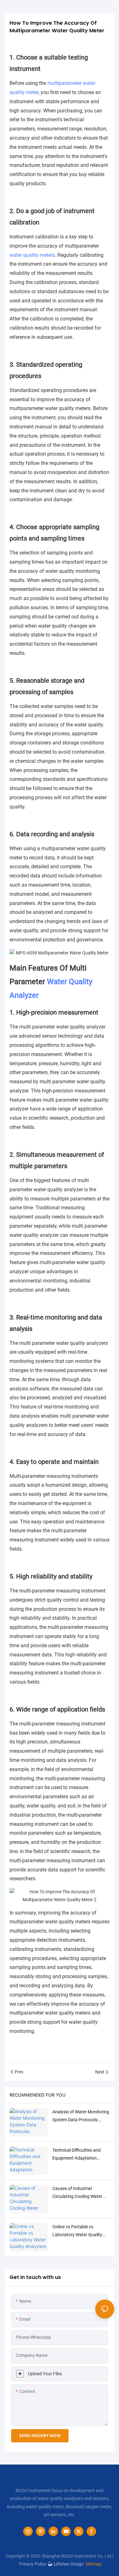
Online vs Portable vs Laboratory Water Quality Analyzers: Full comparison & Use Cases (81, 2231)
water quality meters (32, 255)
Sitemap (93, 2564)
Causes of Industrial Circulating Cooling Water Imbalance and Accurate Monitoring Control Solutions (81, 2193)
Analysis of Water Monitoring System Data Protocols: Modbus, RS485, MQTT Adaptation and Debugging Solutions (81, 2117)
